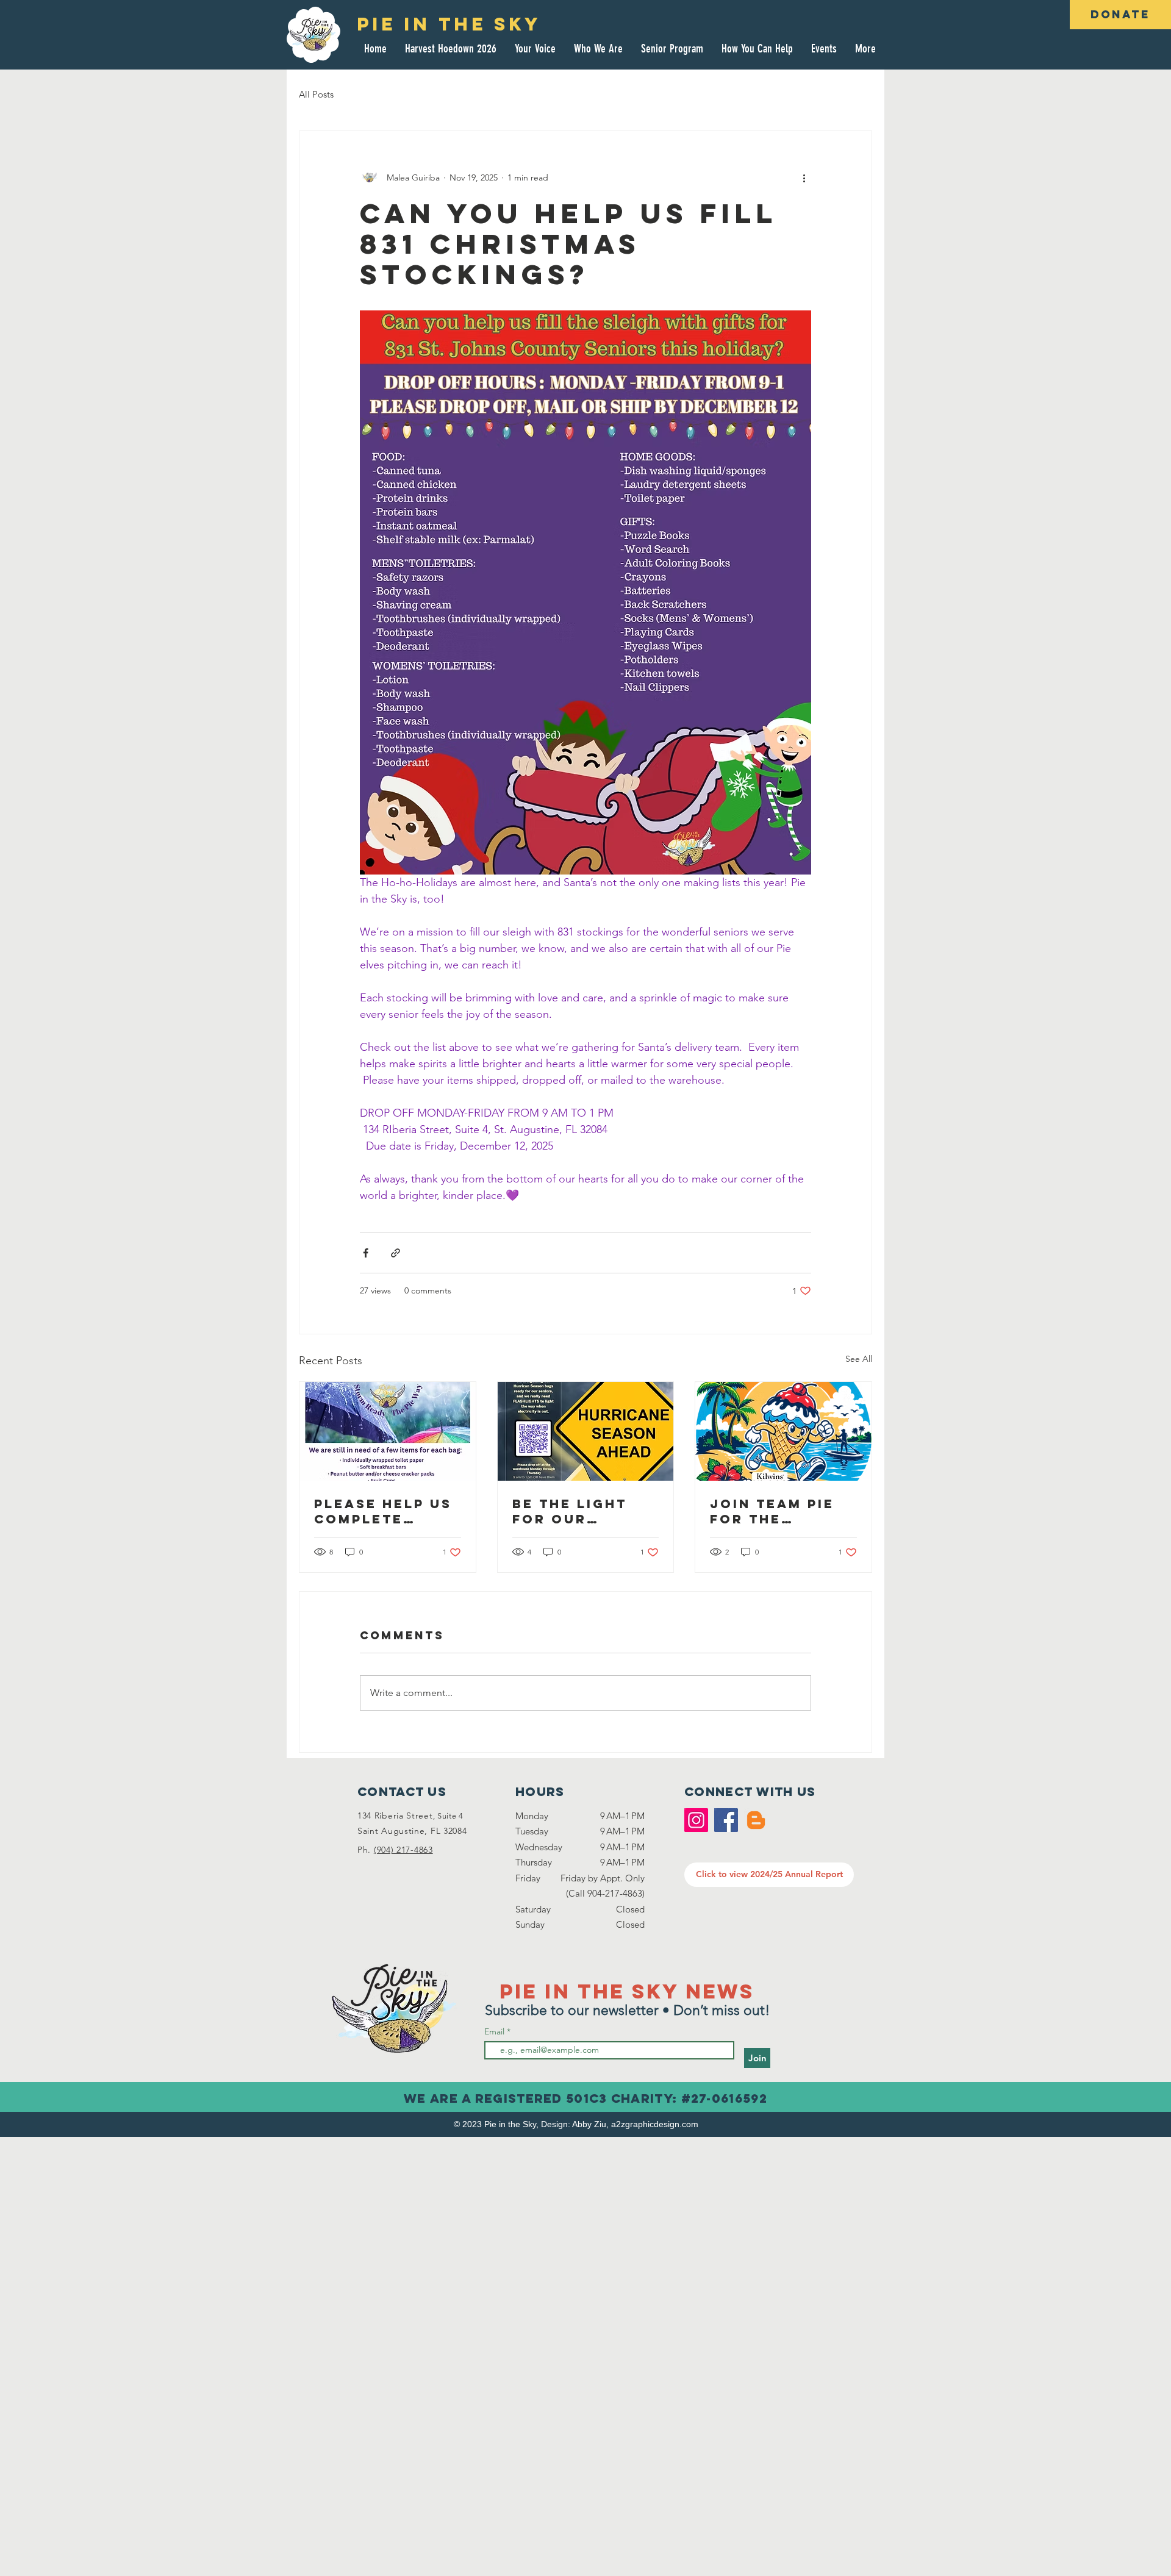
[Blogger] (756, 1820)
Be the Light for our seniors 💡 (570, 1511)
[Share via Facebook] (366, 1253)
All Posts (316, 94)
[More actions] (804, 177)
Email (496, 2031)
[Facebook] (726, 1820)
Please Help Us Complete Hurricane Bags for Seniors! (383, 1511)
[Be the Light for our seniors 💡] (586, 1431)
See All (859, 1359)
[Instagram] (696, 1820)
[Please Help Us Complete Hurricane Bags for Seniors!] (388, 1431)
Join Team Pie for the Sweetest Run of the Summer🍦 (778, 1511)
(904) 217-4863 (403, 1850)
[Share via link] (396, 1253)
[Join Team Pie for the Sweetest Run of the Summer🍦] (783, 1431)
